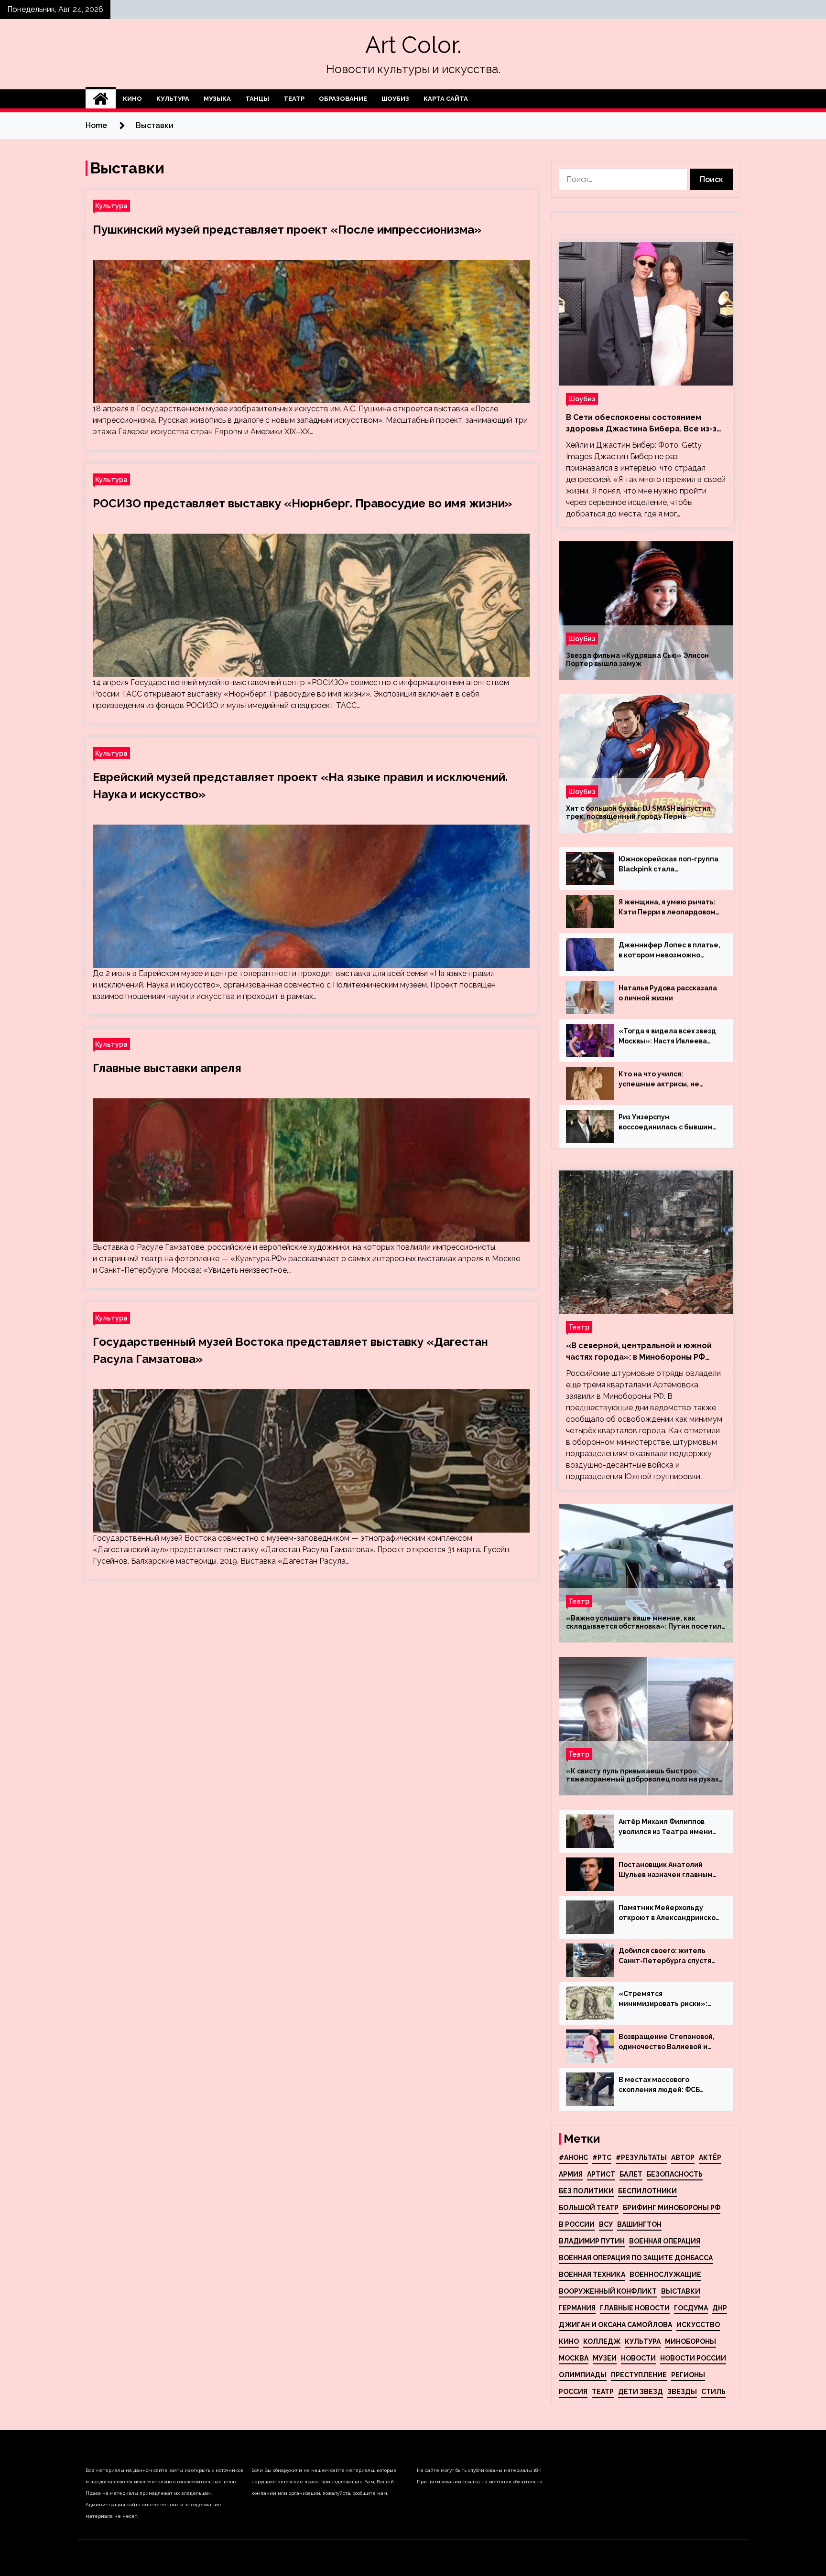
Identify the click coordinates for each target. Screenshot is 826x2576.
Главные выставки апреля (167, 1068)
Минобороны (690, 2341)
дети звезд (641, 2392)
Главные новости (635, 2308)
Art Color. (413, 45)
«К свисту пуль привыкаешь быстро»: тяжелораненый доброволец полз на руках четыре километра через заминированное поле (642, 1775)
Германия (577, 2308)
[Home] (101, 99)
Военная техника (592, 2275)
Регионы (688, 2375)
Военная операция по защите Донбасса (636, 2258)
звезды (682, 2392)
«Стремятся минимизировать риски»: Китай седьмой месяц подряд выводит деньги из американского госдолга (666, 1999)
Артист (601, 2174)
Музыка (217, 99)
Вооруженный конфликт (608, 2291)
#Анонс (573, 2157)
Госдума (691, 2308)
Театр (294, 99)
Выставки (681, 2291)
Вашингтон (639, 2224)
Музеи (605, 2358)
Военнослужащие (665, 2275)
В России (577, 2224)
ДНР (720, 2308)
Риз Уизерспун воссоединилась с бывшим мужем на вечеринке (666, 1123)
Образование (343, 99)
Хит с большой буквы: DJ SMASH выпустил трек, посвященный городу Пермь (638, 812)
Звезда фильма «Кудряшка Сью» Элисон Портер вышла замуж (637, 660)
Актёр (710, 2157)
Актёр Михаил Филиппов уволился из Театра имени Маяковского (665, 1827)
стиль (713, 2392)
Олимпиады (583, 2375)
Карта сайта (446, 99)
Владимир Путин (592, 2241)
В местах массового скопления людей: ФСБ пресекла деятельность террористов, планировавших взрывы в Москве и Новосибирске (663, 2085)
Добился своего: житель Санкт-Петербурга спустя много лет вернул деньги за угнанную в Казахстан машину (668, 1956)
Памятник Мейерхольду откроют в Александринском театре (670, 1913)
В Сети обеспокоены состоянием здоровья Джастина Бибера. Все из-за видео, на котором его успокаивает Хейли (644, 424)
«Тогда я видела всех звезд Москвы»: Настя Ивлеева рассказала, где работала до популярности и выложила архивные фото (667, 1037)
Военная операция (665, 2241)
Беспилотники (647, 2191)
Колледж (602, 2341)
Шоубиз (395, 99)
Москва (574, 2358)
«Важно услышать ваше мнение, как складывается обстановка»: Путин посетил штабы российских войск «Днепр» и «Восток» (644, 1622)
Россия (573, 2392)
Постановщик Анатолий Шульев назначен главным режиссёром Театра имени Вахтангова (667, 1870)
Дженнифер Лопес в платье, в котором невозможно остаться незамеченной (669, 951)
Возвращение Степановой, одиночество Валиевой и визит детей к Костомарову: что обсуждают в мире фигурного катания (669, 2042)
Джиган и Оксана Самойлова (615, 2325)
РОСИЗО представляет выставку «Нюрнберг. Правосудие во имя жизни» (302, 503)
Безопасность (675, 2174)
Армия (571, 2174)
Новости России (693, 2358)
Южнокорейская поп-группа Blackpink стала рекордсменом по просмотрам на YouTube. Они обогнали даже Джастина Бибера (668, 865)
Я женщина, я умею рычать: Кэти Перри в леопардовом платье (667, 908)
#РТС (602, 2157)
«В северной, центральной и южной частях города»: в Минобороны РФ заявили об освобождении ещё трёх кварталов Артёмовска (640, 1352)
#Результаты (641, 2157)
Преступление (639, 2375)
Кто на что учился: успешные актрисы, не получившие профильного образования (664, 1080)
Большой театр (589, 2208)
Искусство (698, 2325)
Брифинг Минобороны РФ (672, 2208)
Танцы (257, 99)
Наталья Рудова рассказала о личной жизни (668, 993)
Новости (638, 2358)
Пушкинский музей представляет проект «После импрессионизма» (287, 230)
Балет (631, 2174)
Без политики (586, 2191)
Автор (683, 2157)
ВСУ (606, 2224)
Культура (173, 99)
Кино (132, 99)
